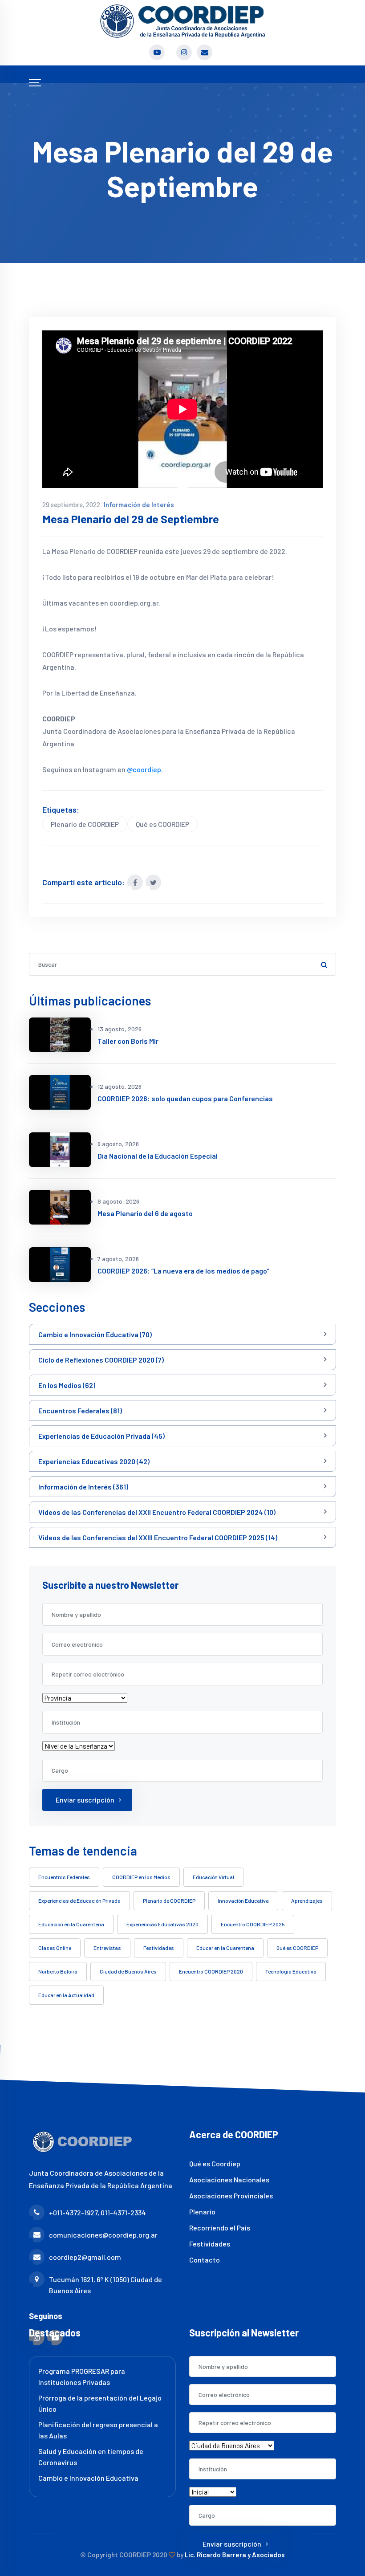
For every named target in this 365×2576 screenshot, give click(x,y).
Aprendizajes (307, 1900)
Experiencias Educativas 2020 (162, 1924)
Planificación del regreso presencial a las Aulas (98, 2430)
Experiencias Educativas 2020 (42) (94, 1461)
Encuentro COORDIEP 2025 (253, 1924)
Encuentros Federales (64, 1877)
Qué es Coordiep (215, 2163)
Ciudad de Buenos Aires (128, 1971)
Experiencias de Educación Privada (79, 1900)
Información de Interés (139, 505)
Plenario (202, 2212)
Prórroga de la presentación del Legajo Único (100, 2403)
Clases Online (55, 1948)
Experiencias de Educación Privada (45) (101, 1436)
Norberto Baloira (58, 1971)
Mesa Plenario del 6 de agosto (145, 1213)
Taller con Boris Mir (128, 1041)
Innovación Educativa (243, 1900)
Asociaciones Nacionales (229, 2179)
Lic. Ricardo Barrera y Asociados (235, 2555)
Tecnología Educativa (291, 1971)
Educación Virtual (213, 1877)
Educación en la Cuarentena (71, 1924)
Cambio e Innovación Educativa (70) (95, 1334)
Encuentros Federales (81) (80, 1410)
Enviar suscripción (85, 1800)
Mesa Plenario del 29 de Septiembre (131, 519)
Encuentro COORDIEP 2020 (211, 1971)
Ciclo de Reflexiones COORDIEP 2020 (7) (101, 1360)
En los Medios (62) (67, 1385)
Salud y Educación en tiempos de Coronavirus (91, 2457)
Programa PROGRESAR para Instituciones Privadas (82, 2377)
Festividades (159, 1948)
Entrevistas (107, 1948)
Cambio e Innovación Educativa (88, 2478)
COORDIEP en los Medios (141, 1877)
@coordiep (144, 769)
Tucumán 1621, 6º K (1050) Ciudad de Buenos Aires (105, 2285)
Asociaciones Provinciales (231, 2196)
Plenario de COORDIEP (85, 824)
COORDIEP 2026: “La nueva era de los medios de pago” (183, 1271)
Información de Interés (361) (83, 1487)
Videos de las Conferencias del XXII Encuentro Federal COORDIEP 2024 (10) (157, 1512)
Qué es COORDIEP (162, 824)
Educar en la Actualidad (66, 1995)
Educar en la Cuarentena (225, 1948)
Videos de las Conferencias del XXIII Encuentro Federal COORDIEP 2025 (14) (158, 1537)
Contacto (205, 2260)
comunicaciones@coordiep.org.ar (103, 2235)
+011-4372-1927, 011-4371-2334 (97, 2212)
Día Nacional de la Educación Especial (158, 1156)
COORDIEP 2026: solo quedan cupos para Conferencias (185, 1098)
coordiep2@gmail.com (85, 2257)
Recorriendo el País (220, 2228)
